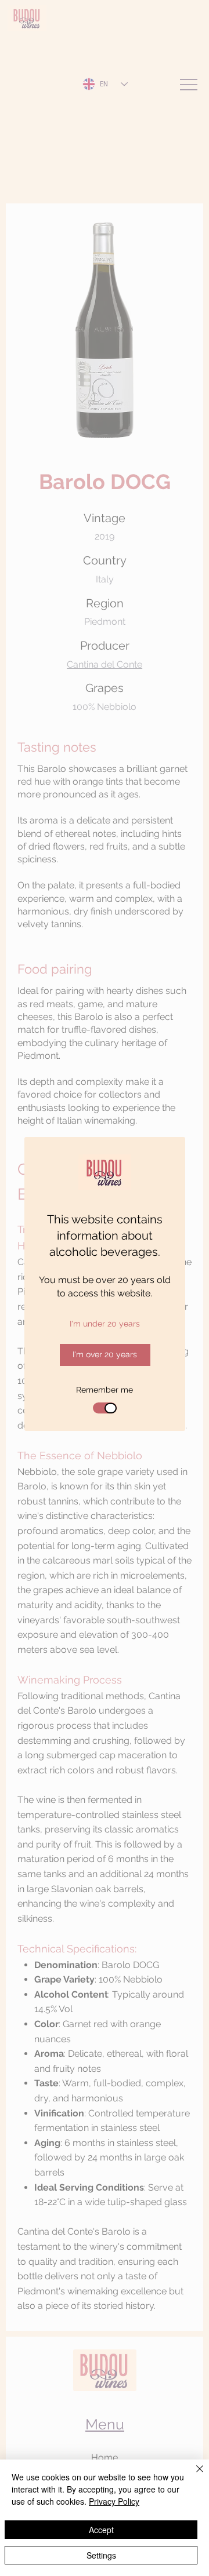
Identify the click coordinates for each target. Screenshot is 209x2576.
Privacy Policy (114, 2501)
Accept (101, 2530)
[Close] (193, 2476)
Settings (101, 2555)
